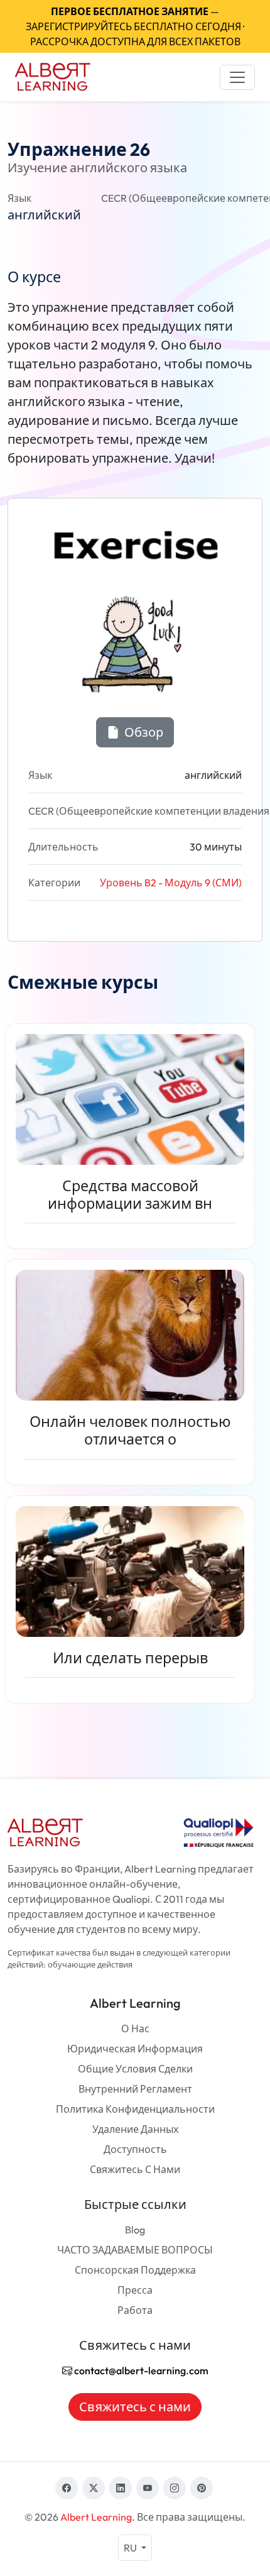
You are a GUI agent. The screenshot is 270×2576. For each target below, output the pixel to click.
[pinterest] (202, 2488)
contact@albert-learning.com (140, 2370)
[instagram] (175, 2488)
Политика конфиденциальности (135, 2109)
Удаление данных (135, 2129)
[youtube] (148, 2488)
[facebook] (67, 2488)
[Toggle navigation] (237, 77)
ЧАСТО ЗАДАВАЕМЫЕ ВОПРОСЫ (135, 2250)
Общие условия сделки (135, 2069)
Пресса (135, 2290)
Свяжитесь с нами (135, 2169)
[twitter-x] (94, 2488)
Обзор (143, 732)
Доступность (135, 2149)
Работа (135, 2310)
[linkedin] (121, 2488)
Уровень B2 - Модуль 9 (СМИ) (171, 883)
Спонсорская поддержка (135, 2270)
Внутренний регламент (135, 2089)
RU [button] (131, 2548)
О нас (135, 2028)
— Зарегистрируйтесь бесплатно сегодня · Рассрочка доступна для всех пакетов (135, 26)
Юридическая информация (135, 2049)
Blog (135, 2230)
